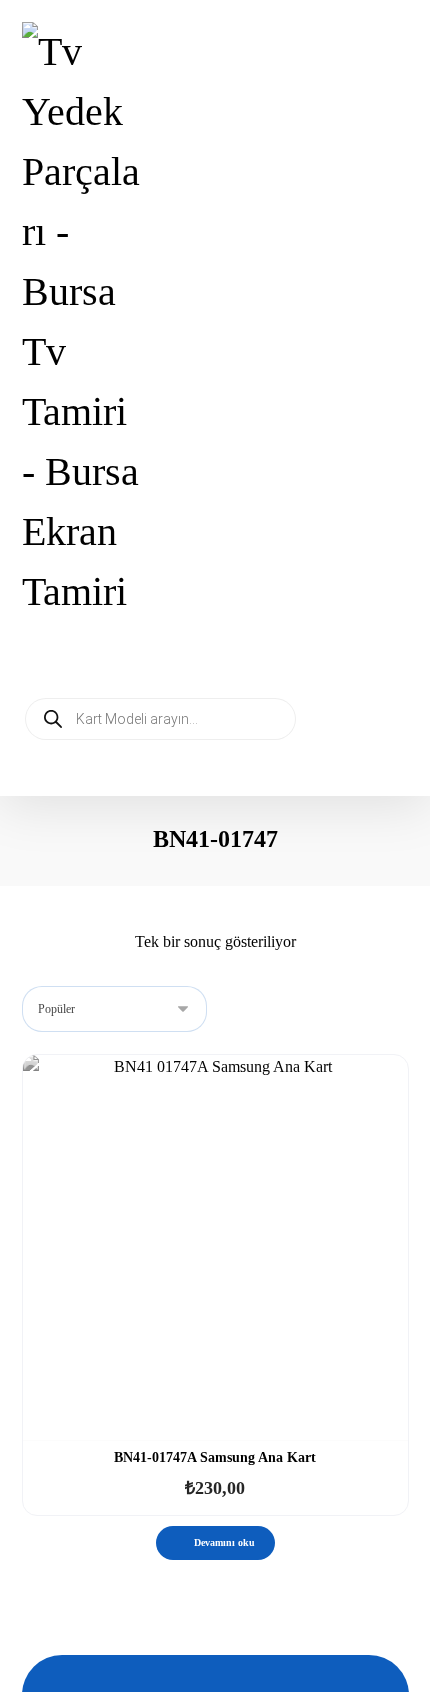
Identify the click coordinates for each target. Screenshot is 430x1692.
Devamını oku (224, 1542)
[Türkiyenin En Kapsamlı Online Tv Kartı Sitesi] (84, 322)
